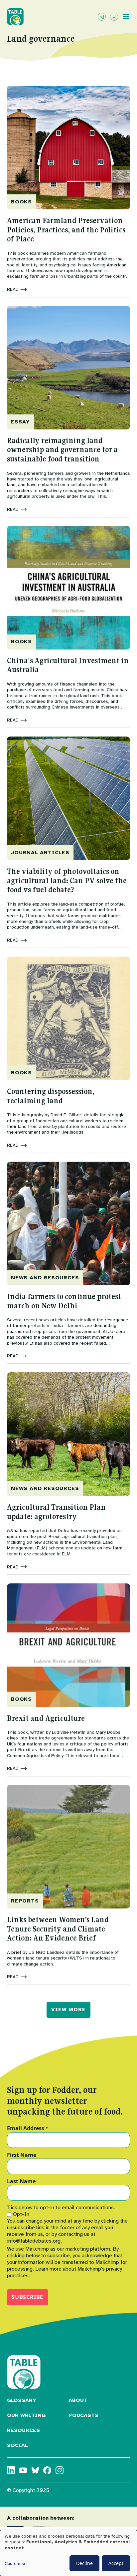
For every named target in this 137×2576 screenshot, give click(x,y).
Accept (116, 2563)
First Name (22, 2155)
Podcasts (83, 2415)
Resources (23, 2430)
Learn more (48, 2269)
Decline (84, 2563)
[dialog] (68, 2553)
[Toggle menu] (126, 17)
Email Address (27, 2129)
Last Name (21, 2182)
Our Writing (26, 2415)
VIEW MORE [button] (68, 2010)
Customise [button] (16, 2563)
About (78, 2400)
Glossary (22, 2400)
